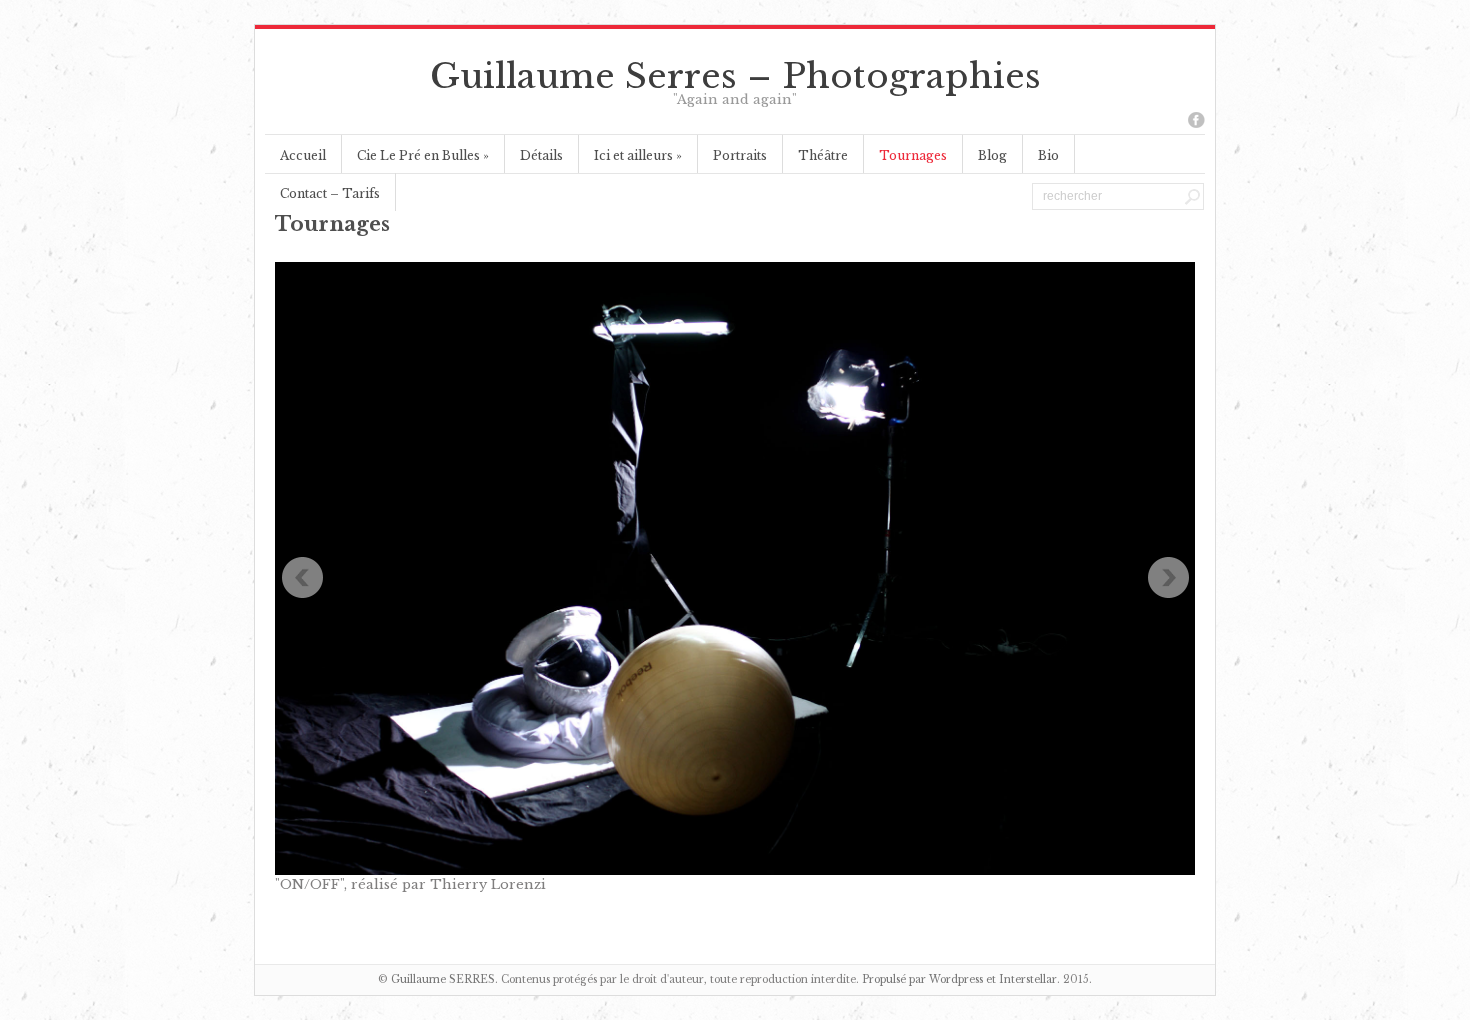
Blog (992, 155)
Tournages (913, 155)
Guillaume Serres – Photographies (735, 76)
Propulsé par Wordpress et (930, 979)
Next (1168, 578)
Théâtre (823, 155)
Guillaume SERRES (443, 979)
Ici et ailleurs (638, 155)
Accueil (303, 155)
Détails (541, 155)
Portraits (740, 155)
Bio (1048, 155)
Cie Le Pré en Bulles (423, 155)
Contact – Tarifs (330, 193)
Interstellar (1028, 979)
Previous (302, 578)
